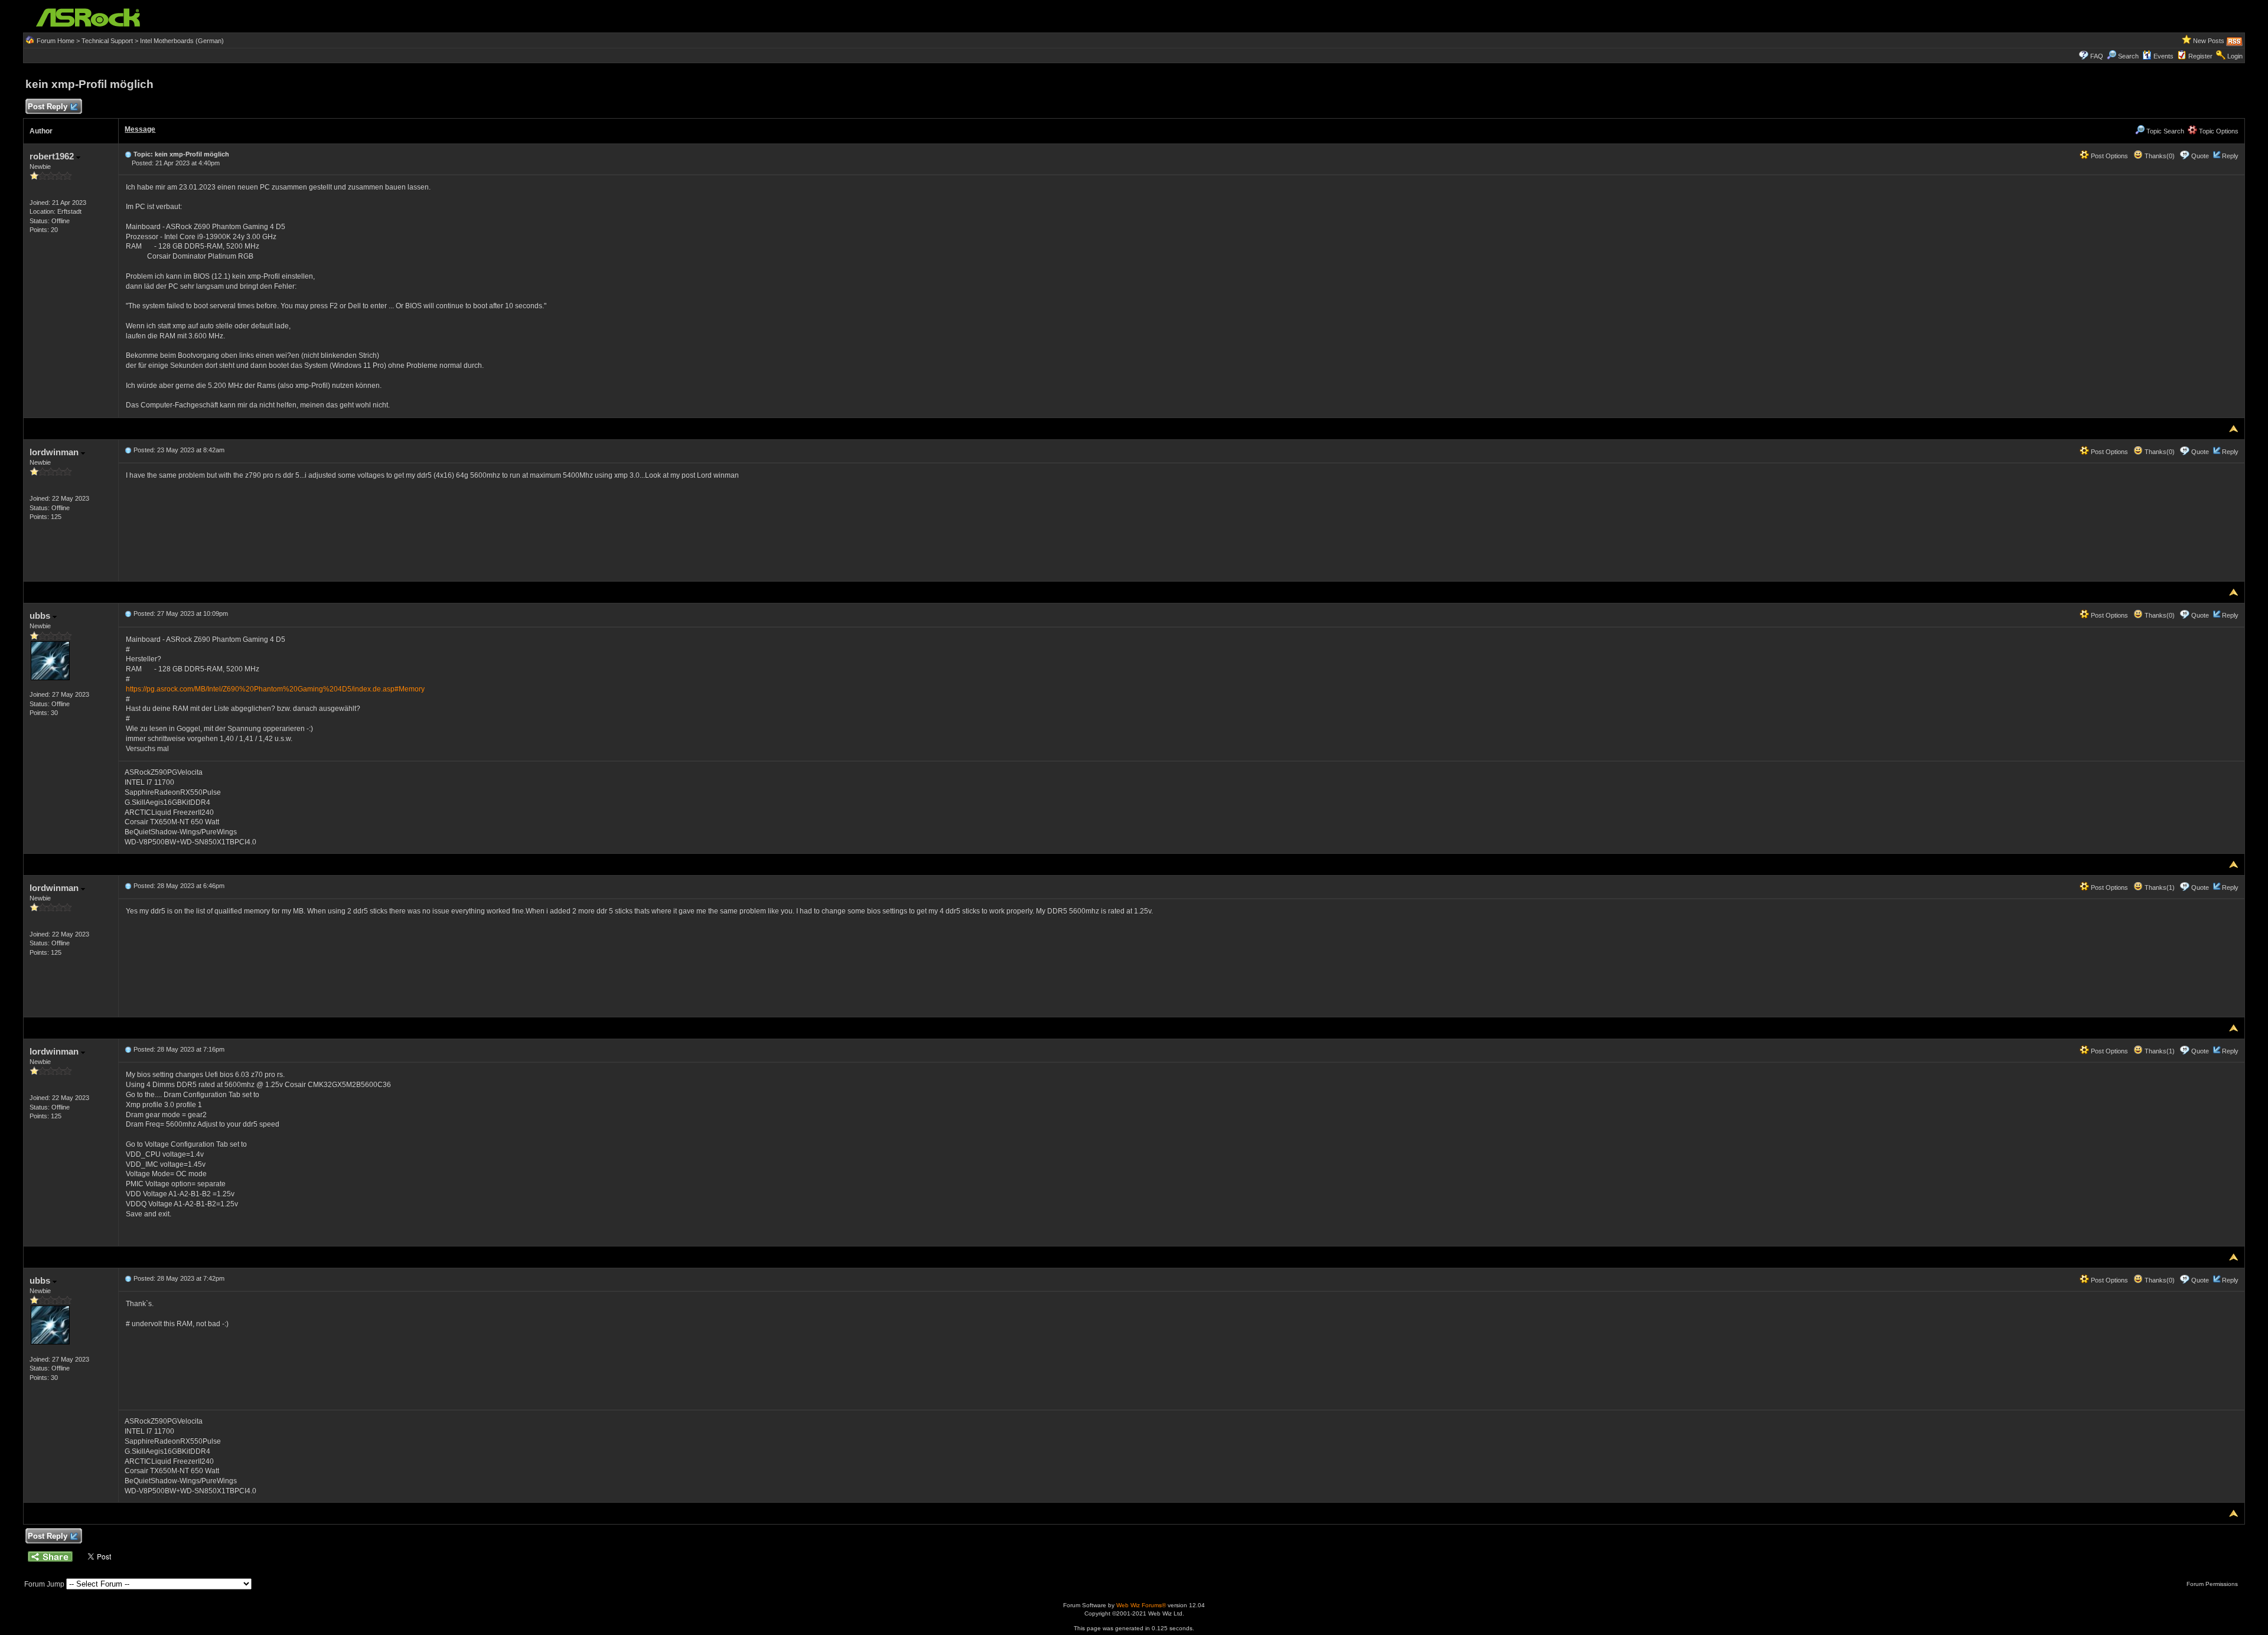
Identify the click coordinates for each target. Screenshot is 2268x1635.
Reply (2230, 156)
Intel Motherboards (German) (182, 41)
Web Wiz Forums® (1141, 1605)
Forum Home (56, 41)
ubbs (41, 616)
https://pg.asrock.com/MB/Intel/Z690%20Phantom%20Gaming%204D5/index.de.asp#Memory (275, 689)
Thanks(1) (2159, 887)
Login (2235, 56)
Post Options (2109, 156)
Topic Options (2218, 131)
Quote (2200, 156)
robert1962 (53, 156)
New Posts (2209, 41)
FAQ (2097, 56)
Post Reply (48, 107)
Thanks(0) (2159, 156)
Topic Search (2164, 131)
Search (2128, 56)
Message (140, 129)
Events (2163, 56)
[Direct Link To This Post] (128, 154)
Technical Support (107, 41)
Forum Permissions (2213, 1584)
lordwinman (55, 452)
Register (2200, 56)
